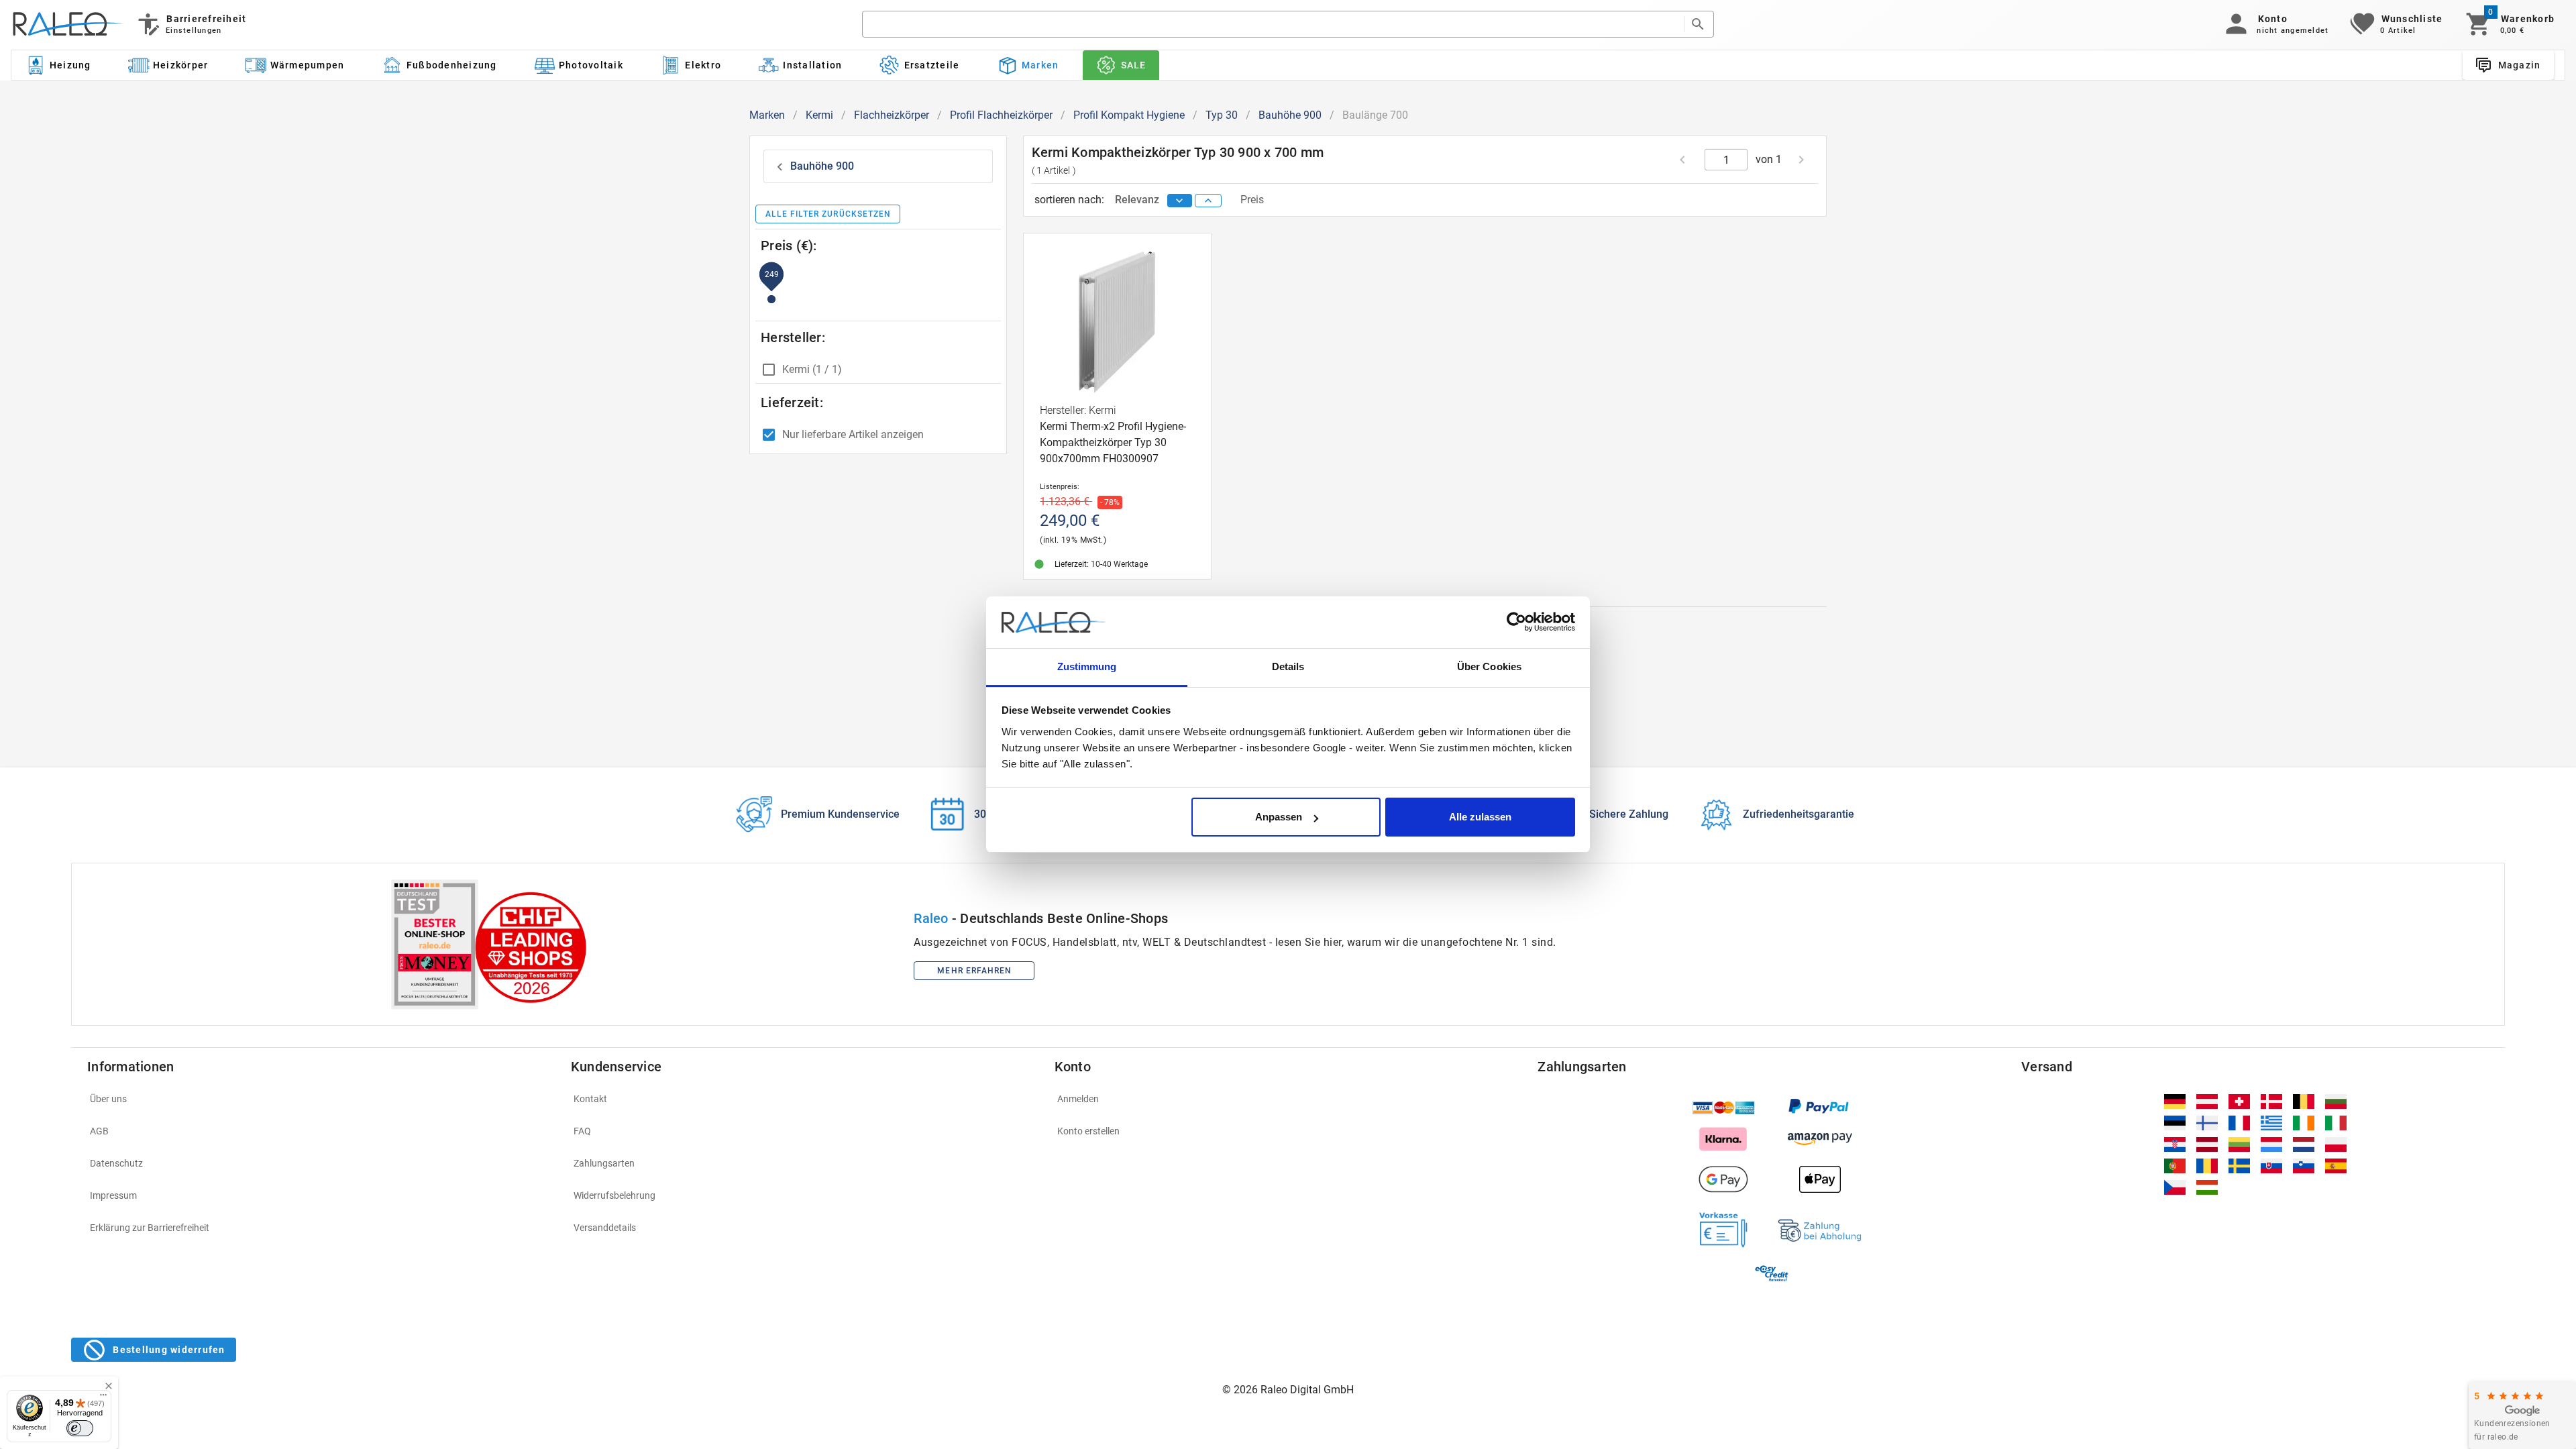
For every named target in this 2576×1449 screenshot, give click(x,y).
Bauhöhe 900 (1290, 115)
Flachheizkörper (892, 115)
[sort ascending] (1208, 201)
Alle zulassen (1480, 817)
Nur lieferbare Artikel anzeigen (853, 434)
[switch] (80, 1428)
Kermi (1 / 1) (812, 369)
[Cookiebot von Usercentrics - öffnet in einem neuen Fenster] (1516, 623)
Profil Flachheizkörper (1001, 115)
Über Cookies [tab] (1489, 666)
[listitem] (321, 1099)
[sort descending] (1180, 201)
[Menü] (103, 1398)
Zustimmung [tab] (1087, 666)
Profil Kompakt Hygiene (1129, 115)
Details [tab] (1288, 666)
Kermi (819, 115)
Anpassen (1279, 817)
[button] (2274, 24)
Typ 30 (1222, 115)
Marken (767, 115)
